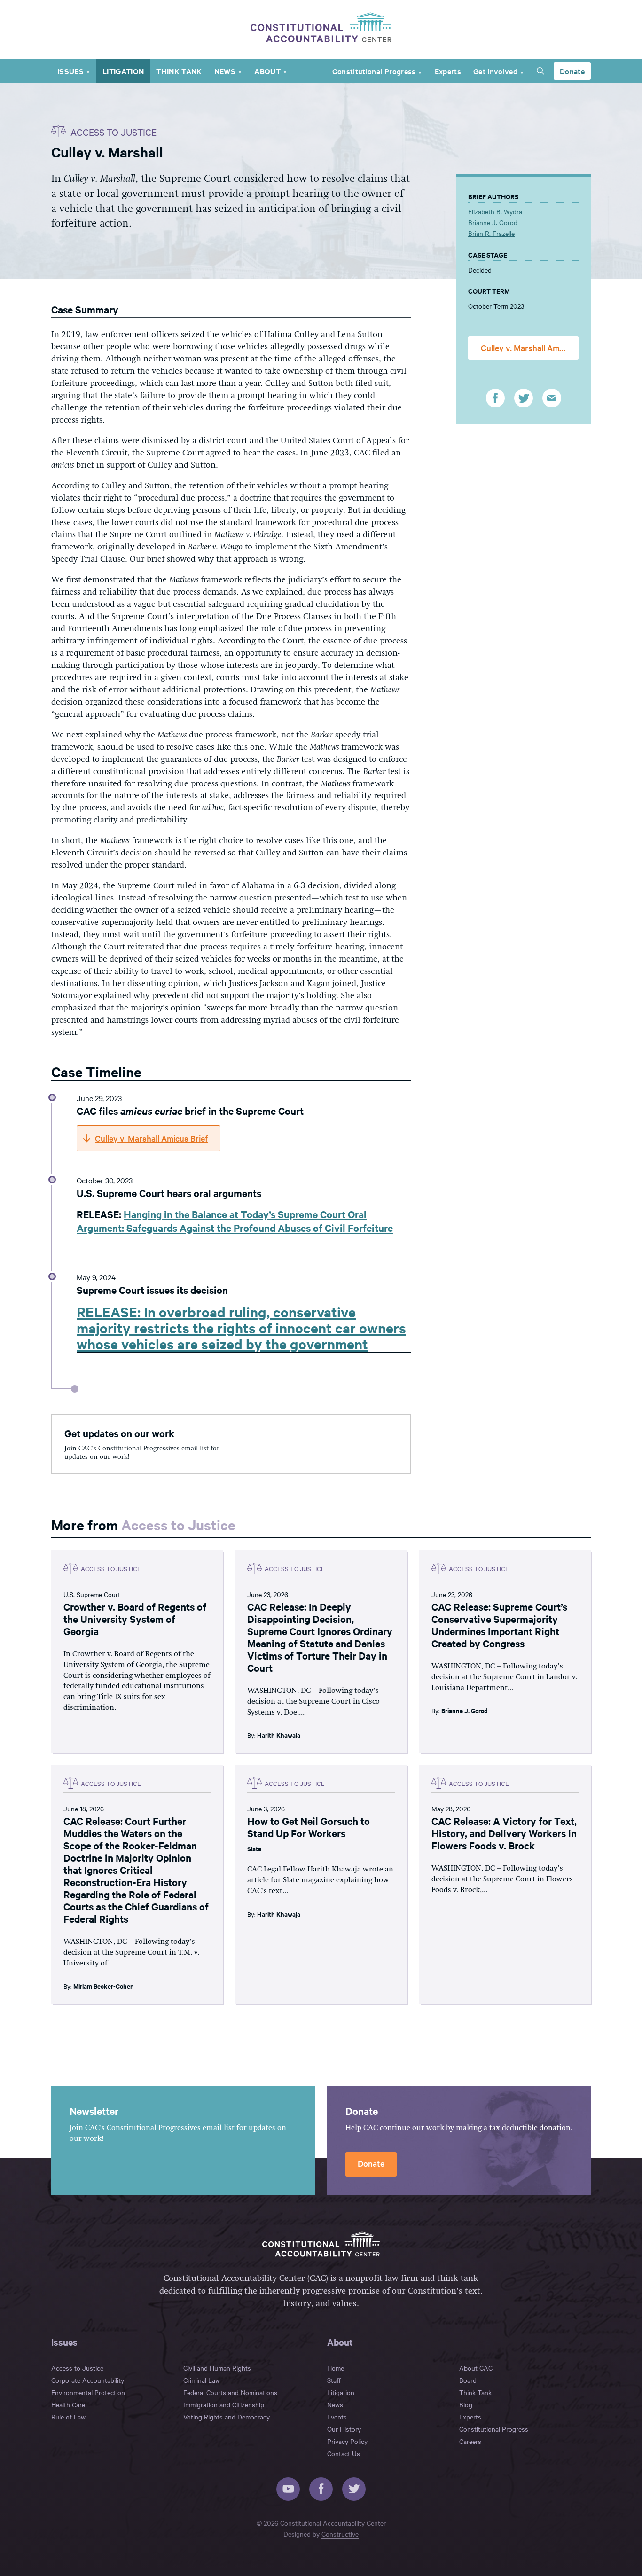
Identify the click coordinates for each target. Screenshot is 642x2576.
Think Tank (179, 71)
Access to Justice (178, 1524)
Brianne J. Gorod (493, 222)
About (267, 71)
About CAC (476, 2368)
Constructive (340, 2534)
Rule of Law (68, 2417)
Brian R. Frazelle (491, 233)
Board (468, 2380)
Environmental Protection (88, 2392)
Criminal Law (202, 2380)
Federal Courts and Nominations (230, 2392)
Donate (572, 71)
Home (336, 2368)
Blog (466, 2404)
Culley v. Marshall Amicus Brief (530, 348)
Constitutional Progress (374, 71)
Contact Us (344, 2453)
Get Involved (495, 71)
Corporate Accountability (88, 2380)
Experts (448, 71)
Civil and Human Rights (217, 2368)
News (225, 71)
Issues (70, 71)
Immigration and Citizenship (224, 2404)
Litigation (123, 71)
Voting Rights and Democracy (227, 2417)
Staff (334, 2380)
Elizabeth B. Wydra (495, 211)
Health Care (68, 2404)
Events (337, 2417)
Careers (470, 2441)
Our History (344, 2429)
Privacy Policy (347, 2441)
